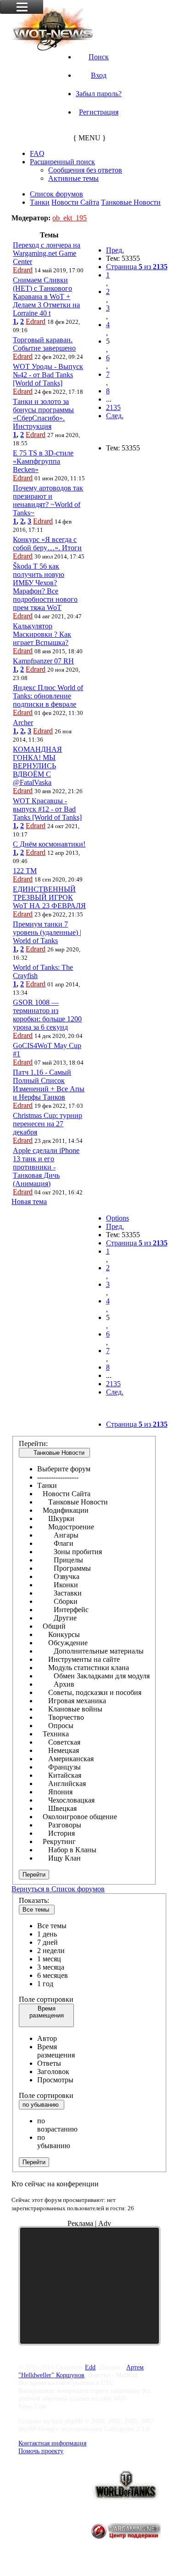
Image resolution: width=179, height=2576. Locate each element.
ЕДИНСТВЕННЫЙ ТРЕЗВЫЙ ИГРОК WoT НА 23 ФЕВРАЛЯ (49, 897)
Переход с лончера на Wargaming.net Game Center (47, 253)
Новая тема (29, 1202)
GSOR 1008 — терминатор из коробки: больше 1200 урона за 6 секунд (47, 1015)
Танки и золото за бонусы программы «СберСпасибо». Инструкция (43, 414)
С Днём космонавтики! (49, 844)
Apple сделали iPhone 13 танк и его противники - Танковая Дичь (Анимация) (46, 1167)
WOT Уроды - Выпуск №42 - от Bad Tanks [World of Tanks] (48, 375)
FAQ (37, 153)
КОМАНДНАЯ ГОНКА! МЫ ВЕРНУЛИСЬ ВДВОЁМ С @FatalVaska (37, 766)
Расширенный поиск (62, 162)
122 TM (25, 871)
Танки (40, 202)
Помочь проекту (41, 2451)
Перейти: (33, 1444)
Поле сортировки (46, 1999)
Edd (90, 2367)
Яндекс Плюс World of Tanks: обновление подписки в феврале (48, 696)
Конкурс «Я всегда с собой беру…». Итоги (47, 544)
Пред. (115, 250)
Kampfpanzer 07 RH (43, 661)
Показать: (34, 1900)
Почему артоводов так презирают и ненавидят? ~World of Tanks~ (48, 500)
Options (117, 1218)
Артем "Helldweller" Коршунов (81, 2371)
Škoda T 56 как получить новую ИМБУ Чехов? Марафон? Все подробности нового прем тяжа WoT (45, 587)
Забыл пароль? (99, 94)
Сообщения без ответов (85, 170)
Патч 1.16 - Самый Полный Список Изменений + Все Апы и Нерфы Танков (49, 1085)
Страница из (137, 267)
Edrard (23, 270)
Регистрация (99, 112)
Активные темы (73, 178)
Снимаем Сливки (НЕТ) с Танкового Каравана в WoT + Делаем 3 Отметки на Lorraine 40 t (46, 297)
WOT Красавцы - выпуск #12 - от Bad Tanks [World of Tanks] (47, 809)
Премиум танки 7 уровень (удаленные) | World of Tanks (47, 932)
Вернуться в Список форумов (58, 1889)
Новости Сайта (75, 202)
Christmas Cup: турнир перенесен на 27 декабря (48, 1124)
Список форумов (56, 194)
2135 (113, 407)
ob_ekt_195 (70, 218)
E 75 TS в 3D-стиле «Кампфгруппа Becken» (43, 461)
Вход (99, 75)
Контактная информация (52, 2443)
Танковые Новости (131, 202)
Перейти (34, 1875)
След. (115, 416)
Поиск (99, 57)
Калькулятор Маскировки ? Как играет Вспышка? (42, 634)
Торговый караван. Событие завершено (44, 344)
